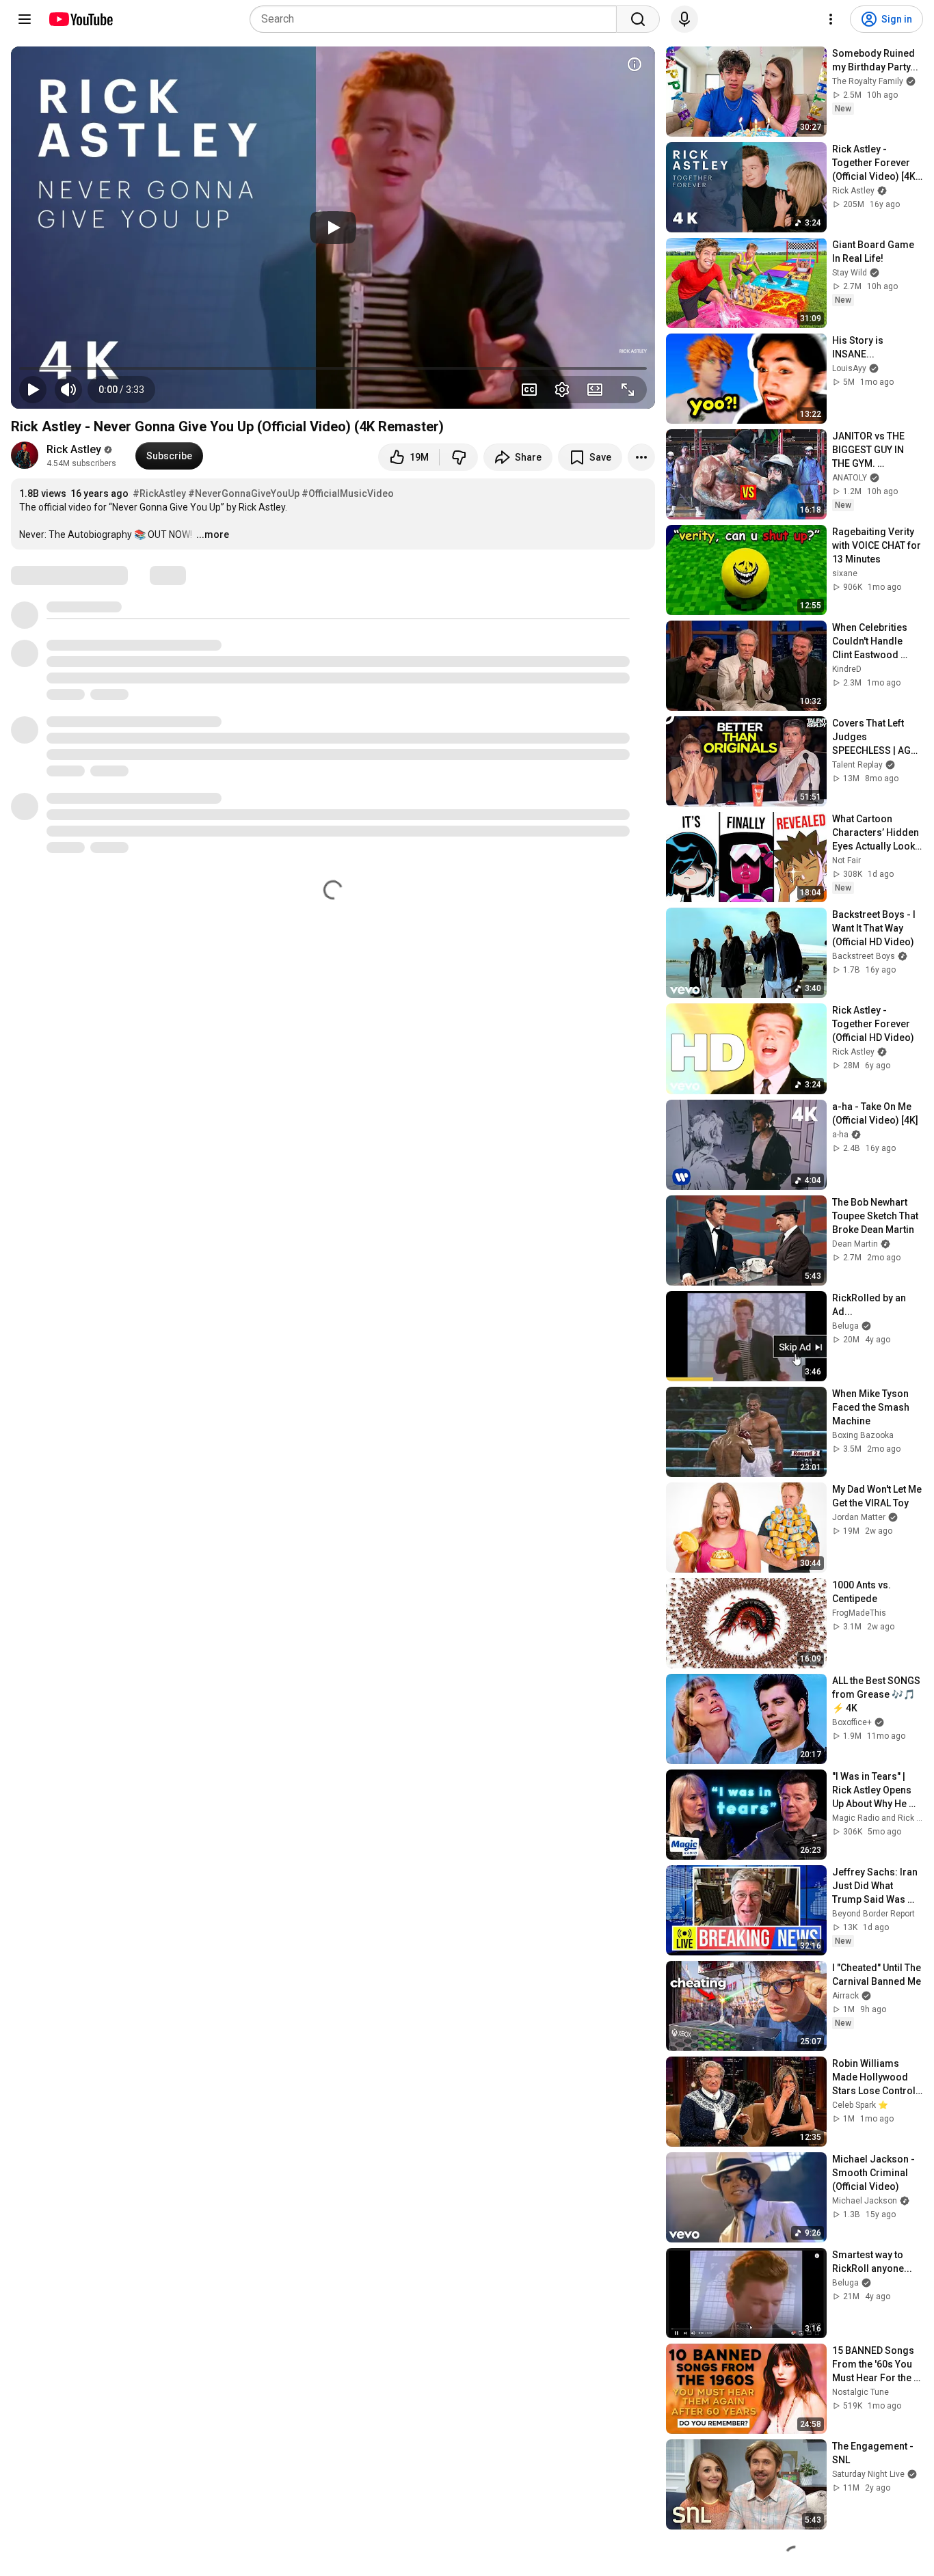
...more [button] (213, 534)
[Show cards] (635, 64)
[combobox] (437, 19)
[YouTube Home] (80, 19)
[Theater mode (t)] (595, 390)
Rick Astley (74, 449)
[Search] (638, 19)
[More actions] (641, 457)
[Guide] (25, 19)
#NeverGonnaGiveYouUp (244, 493)
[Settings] (831, 19)
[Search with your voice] (684, 19)
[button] (121, 390)
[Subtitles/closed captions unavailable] (529, 390)
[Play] (333, 228)
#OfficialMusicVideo (348, 493)
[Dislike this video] (459, 457)
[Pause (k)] (33, 390)
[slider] (333, 368)
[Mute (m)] (68, 390)
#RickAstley (159, 493)
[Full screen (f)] (628, 390)
